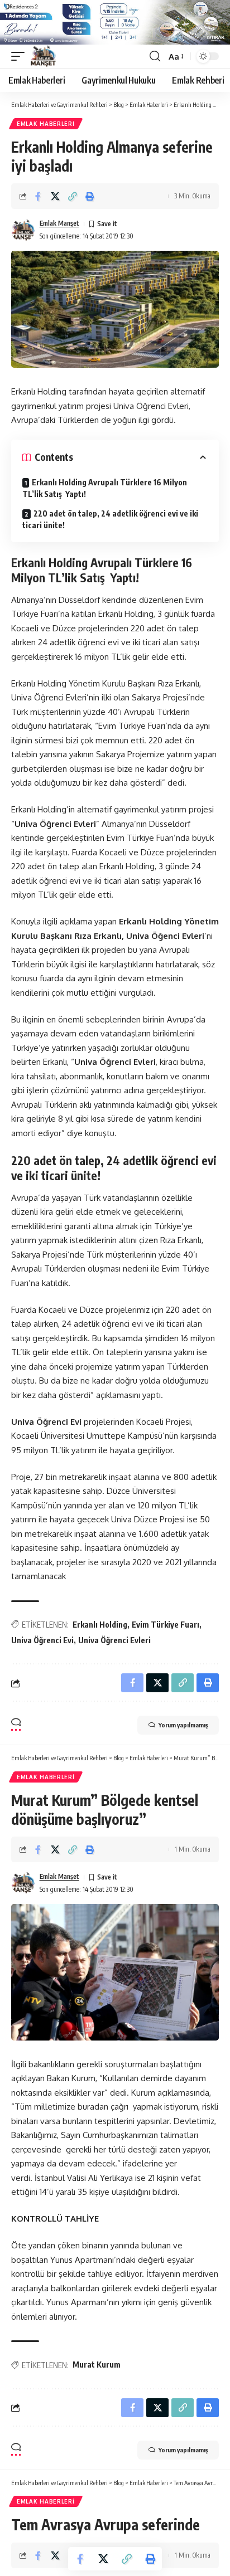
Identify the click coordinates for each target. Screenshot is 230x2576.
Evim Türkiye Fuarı (166, 1625)
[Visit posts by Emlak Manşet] (23, 230)
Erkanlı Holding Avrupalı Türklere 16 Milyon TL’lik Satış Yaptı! (105, 488)
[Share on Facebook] (38, 196)
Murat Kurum (97, 2365)
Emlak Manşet (59, 223)
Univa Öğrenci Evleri (114, 1640)
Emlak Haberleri (46, 124)
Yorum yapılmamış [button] (183, 1725)
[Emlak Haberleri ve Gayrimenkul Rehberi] (43, 56)
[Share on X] (55, 196)
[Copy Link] (73, 196)
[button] (21, 56)
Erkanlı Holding (100, 1625)
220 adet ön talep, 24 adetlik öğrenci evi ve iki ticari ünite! (110, 519)
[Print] (90, 196)
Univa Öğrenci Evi (42, 1640)
